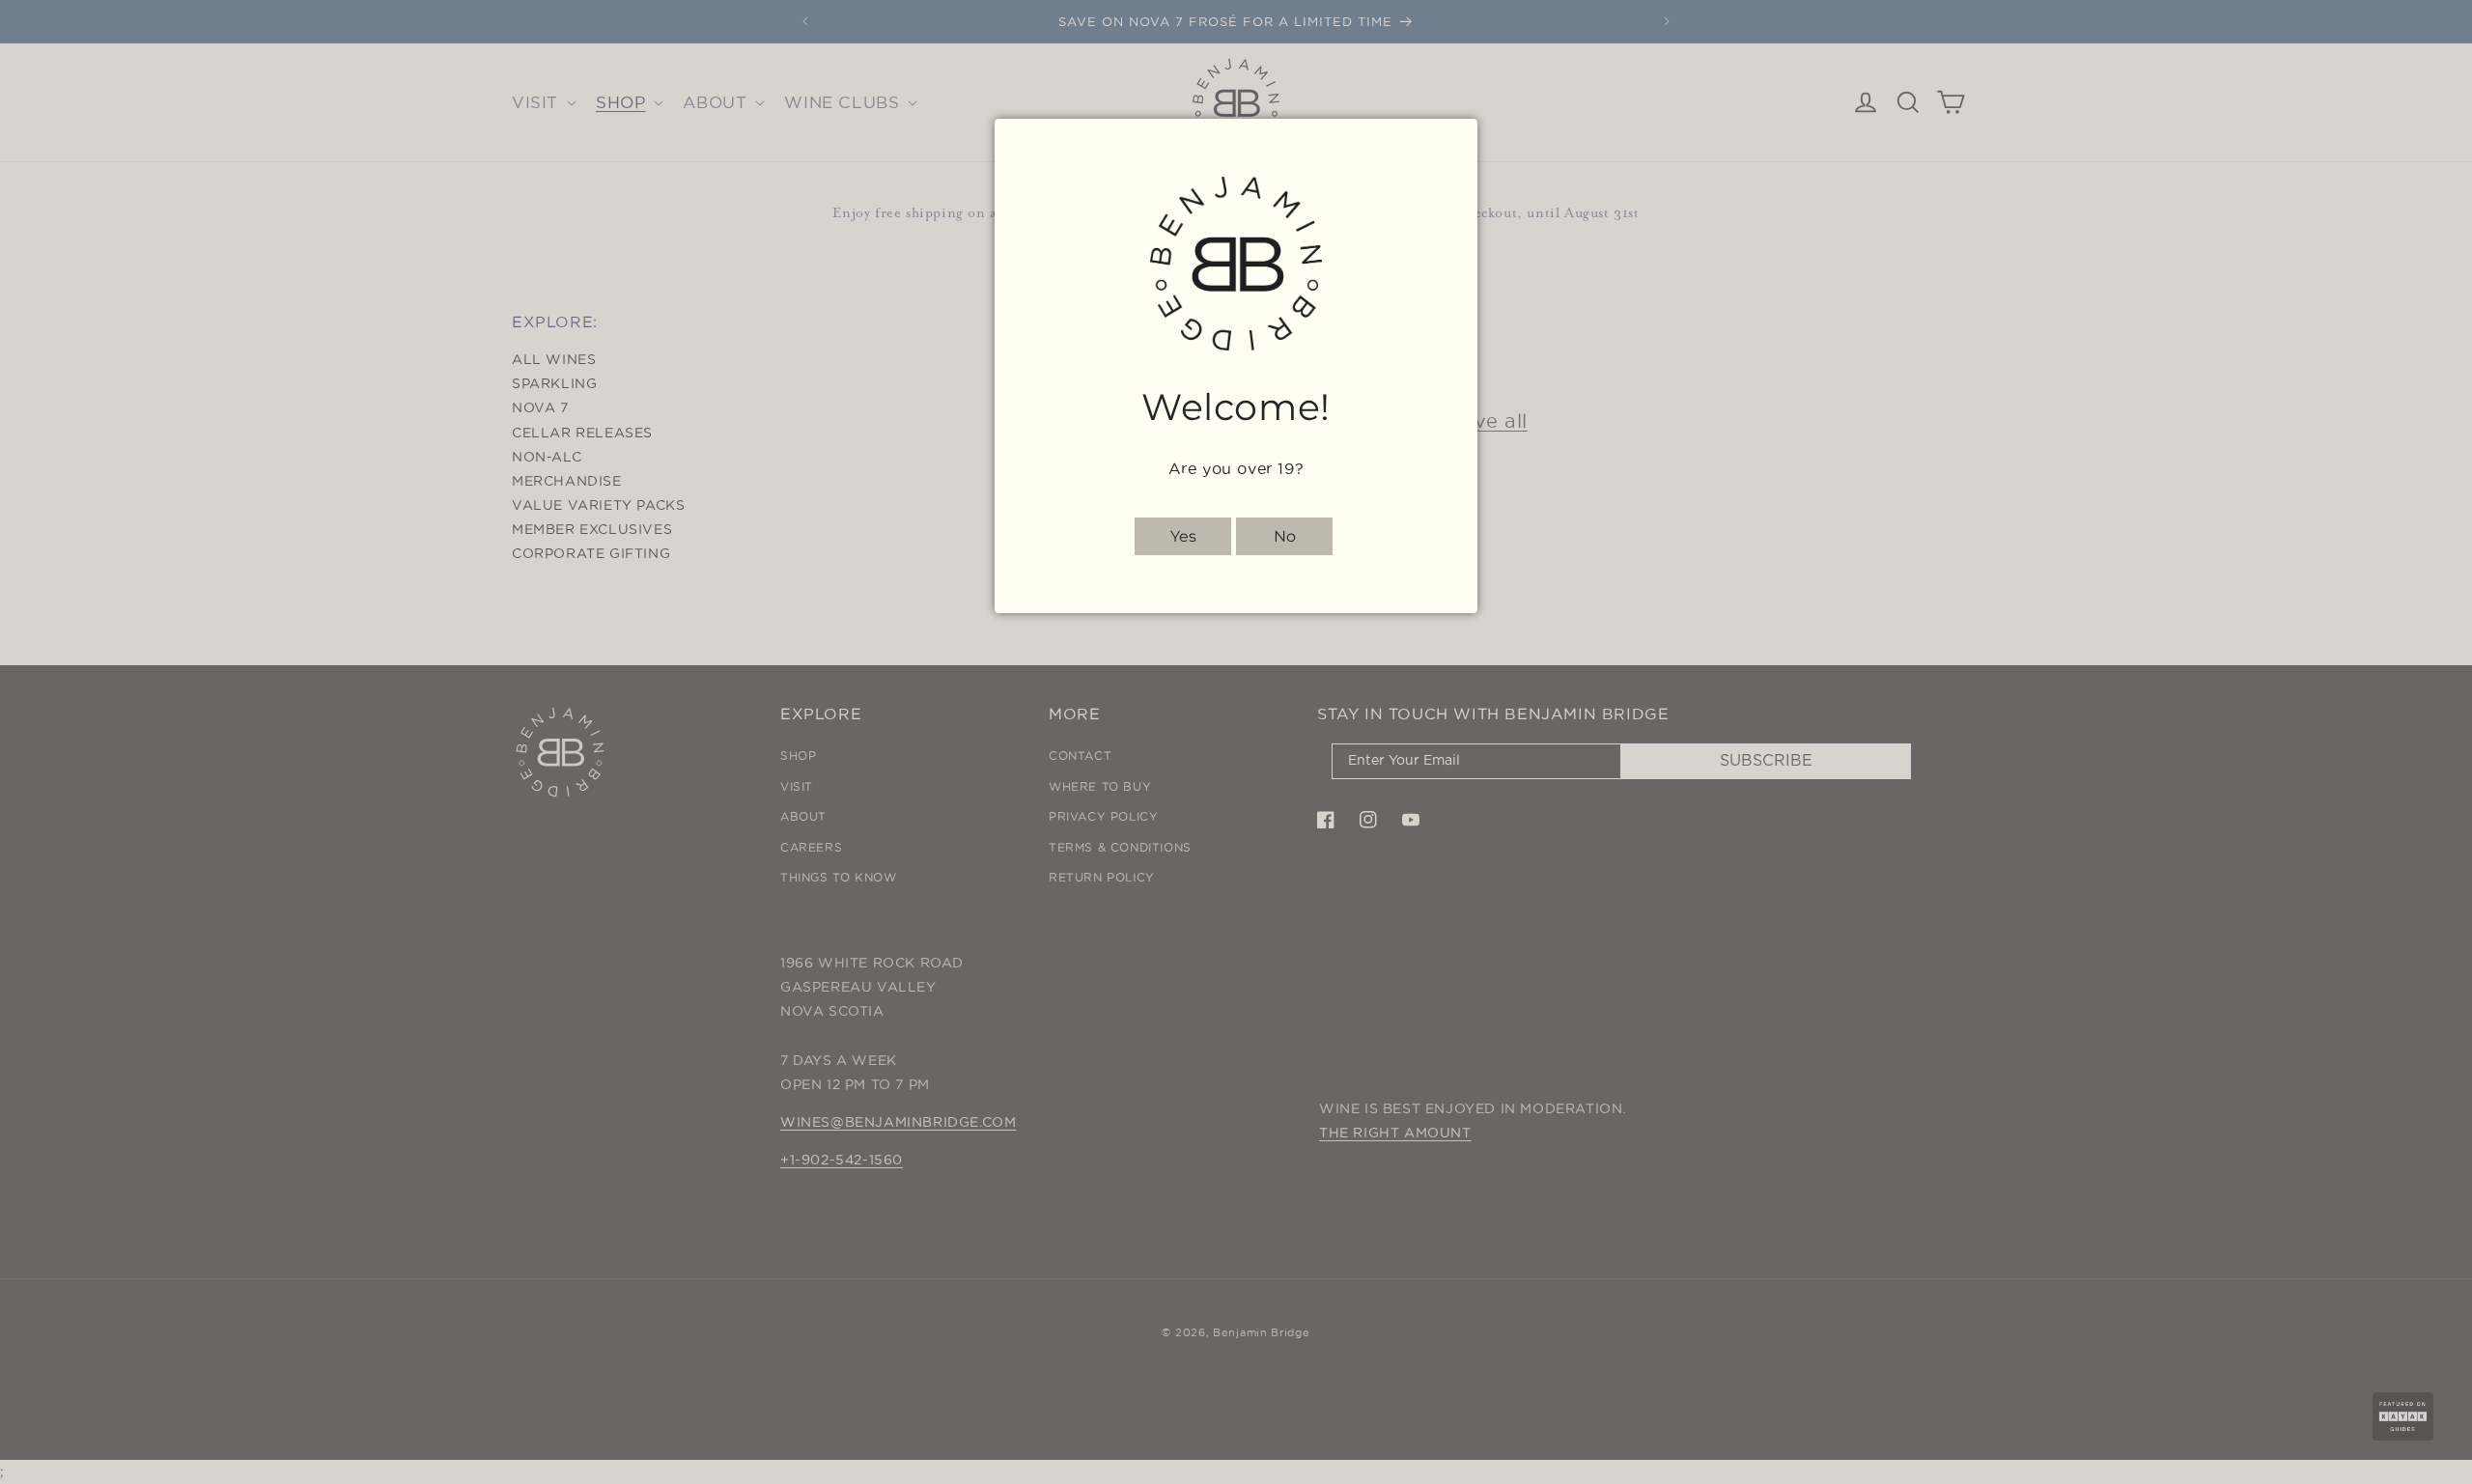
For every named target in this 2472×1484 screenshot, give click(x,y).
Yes (1183, 536)
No (1285, 536)
